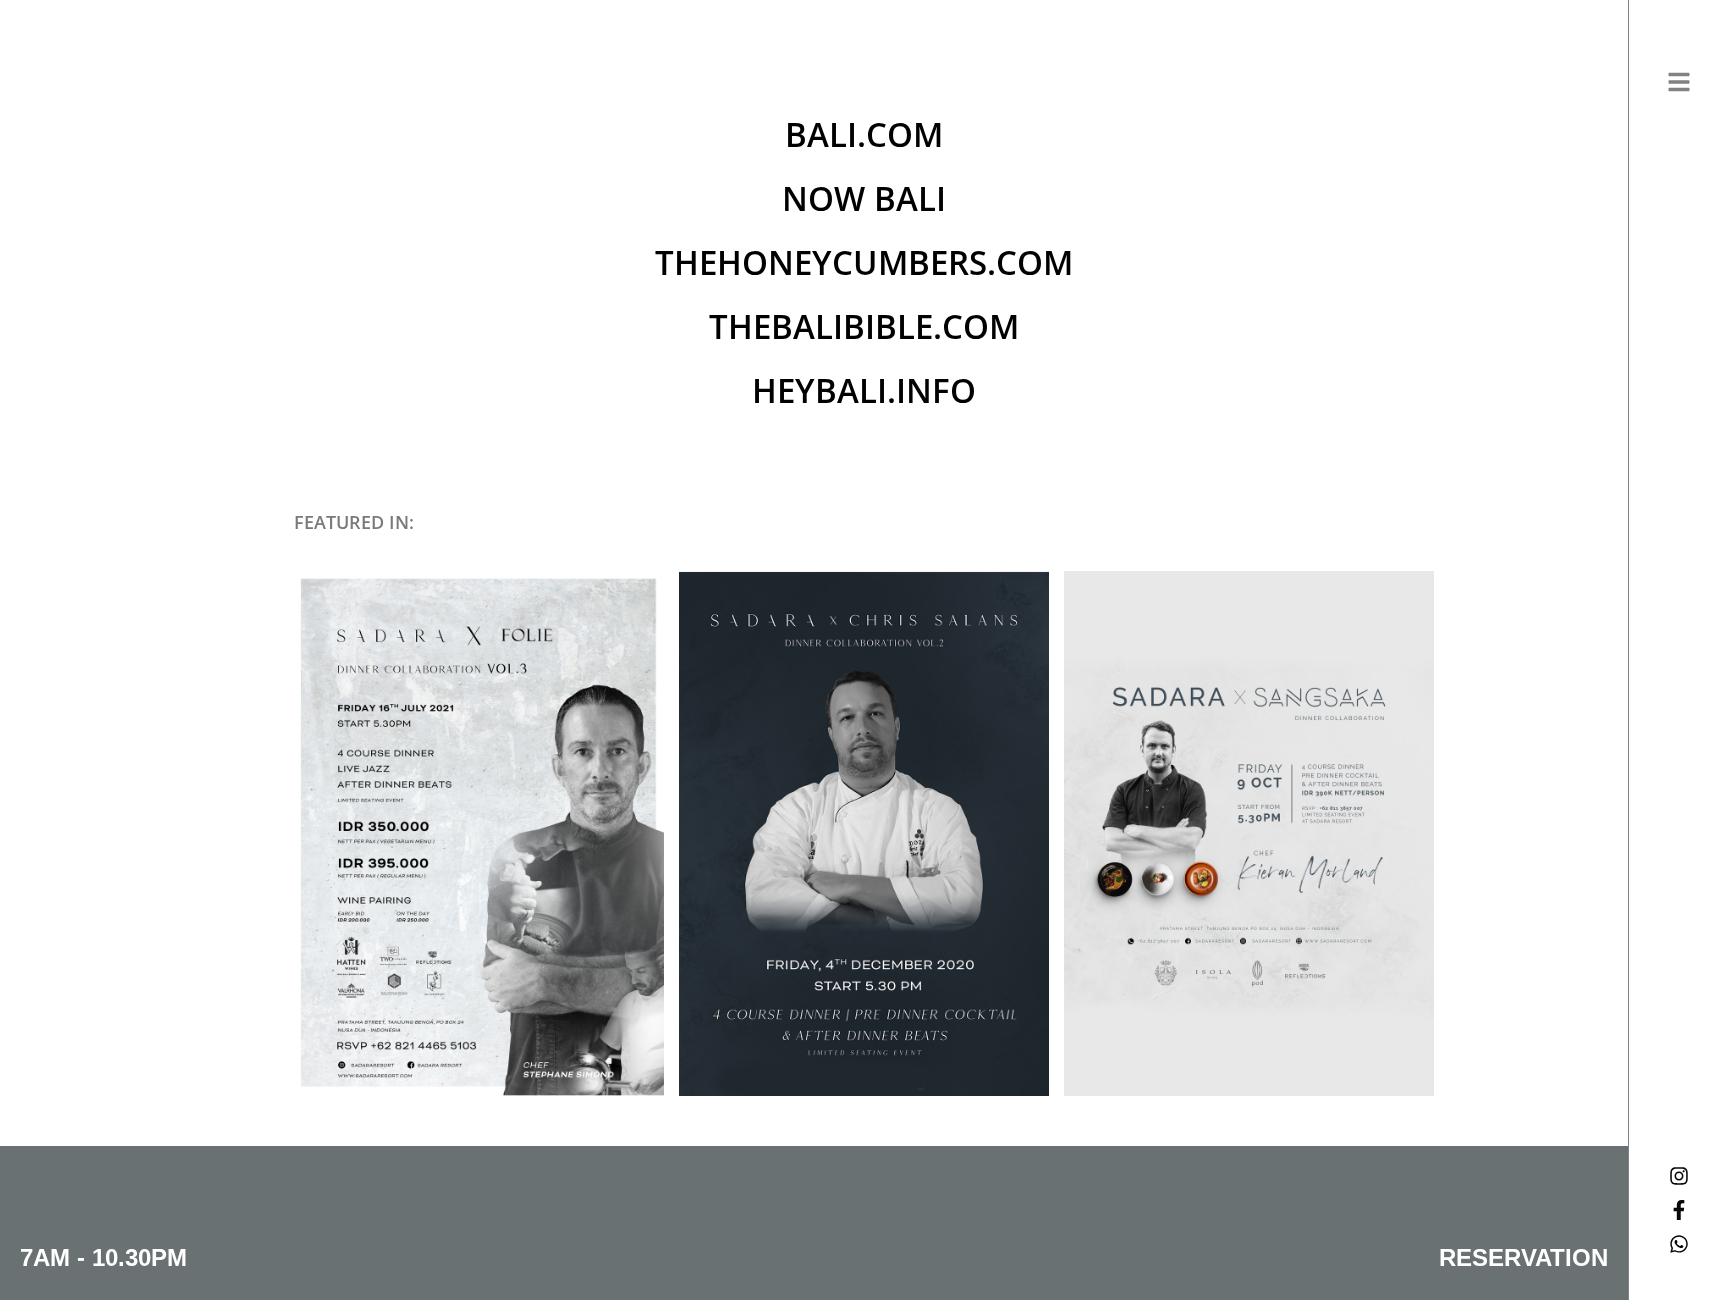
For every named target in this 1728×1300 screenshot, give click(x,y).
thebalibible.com (864, 326)
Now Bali (864, 198)
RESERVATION (1523, 1257)
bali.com (864, 134)
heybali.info (864, 390)
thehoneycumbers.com (864, 262)
